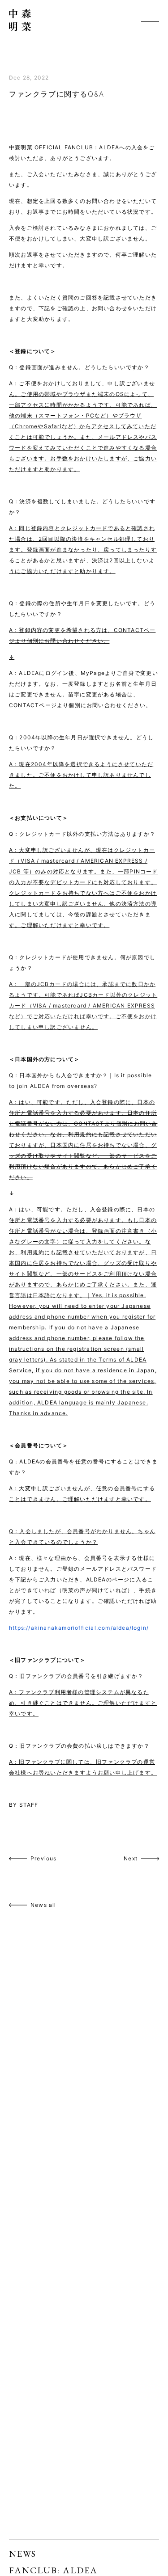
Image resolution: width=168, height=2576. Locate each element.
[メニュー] (150, 20)
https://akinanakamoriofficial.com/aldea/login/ (79, 1628)
